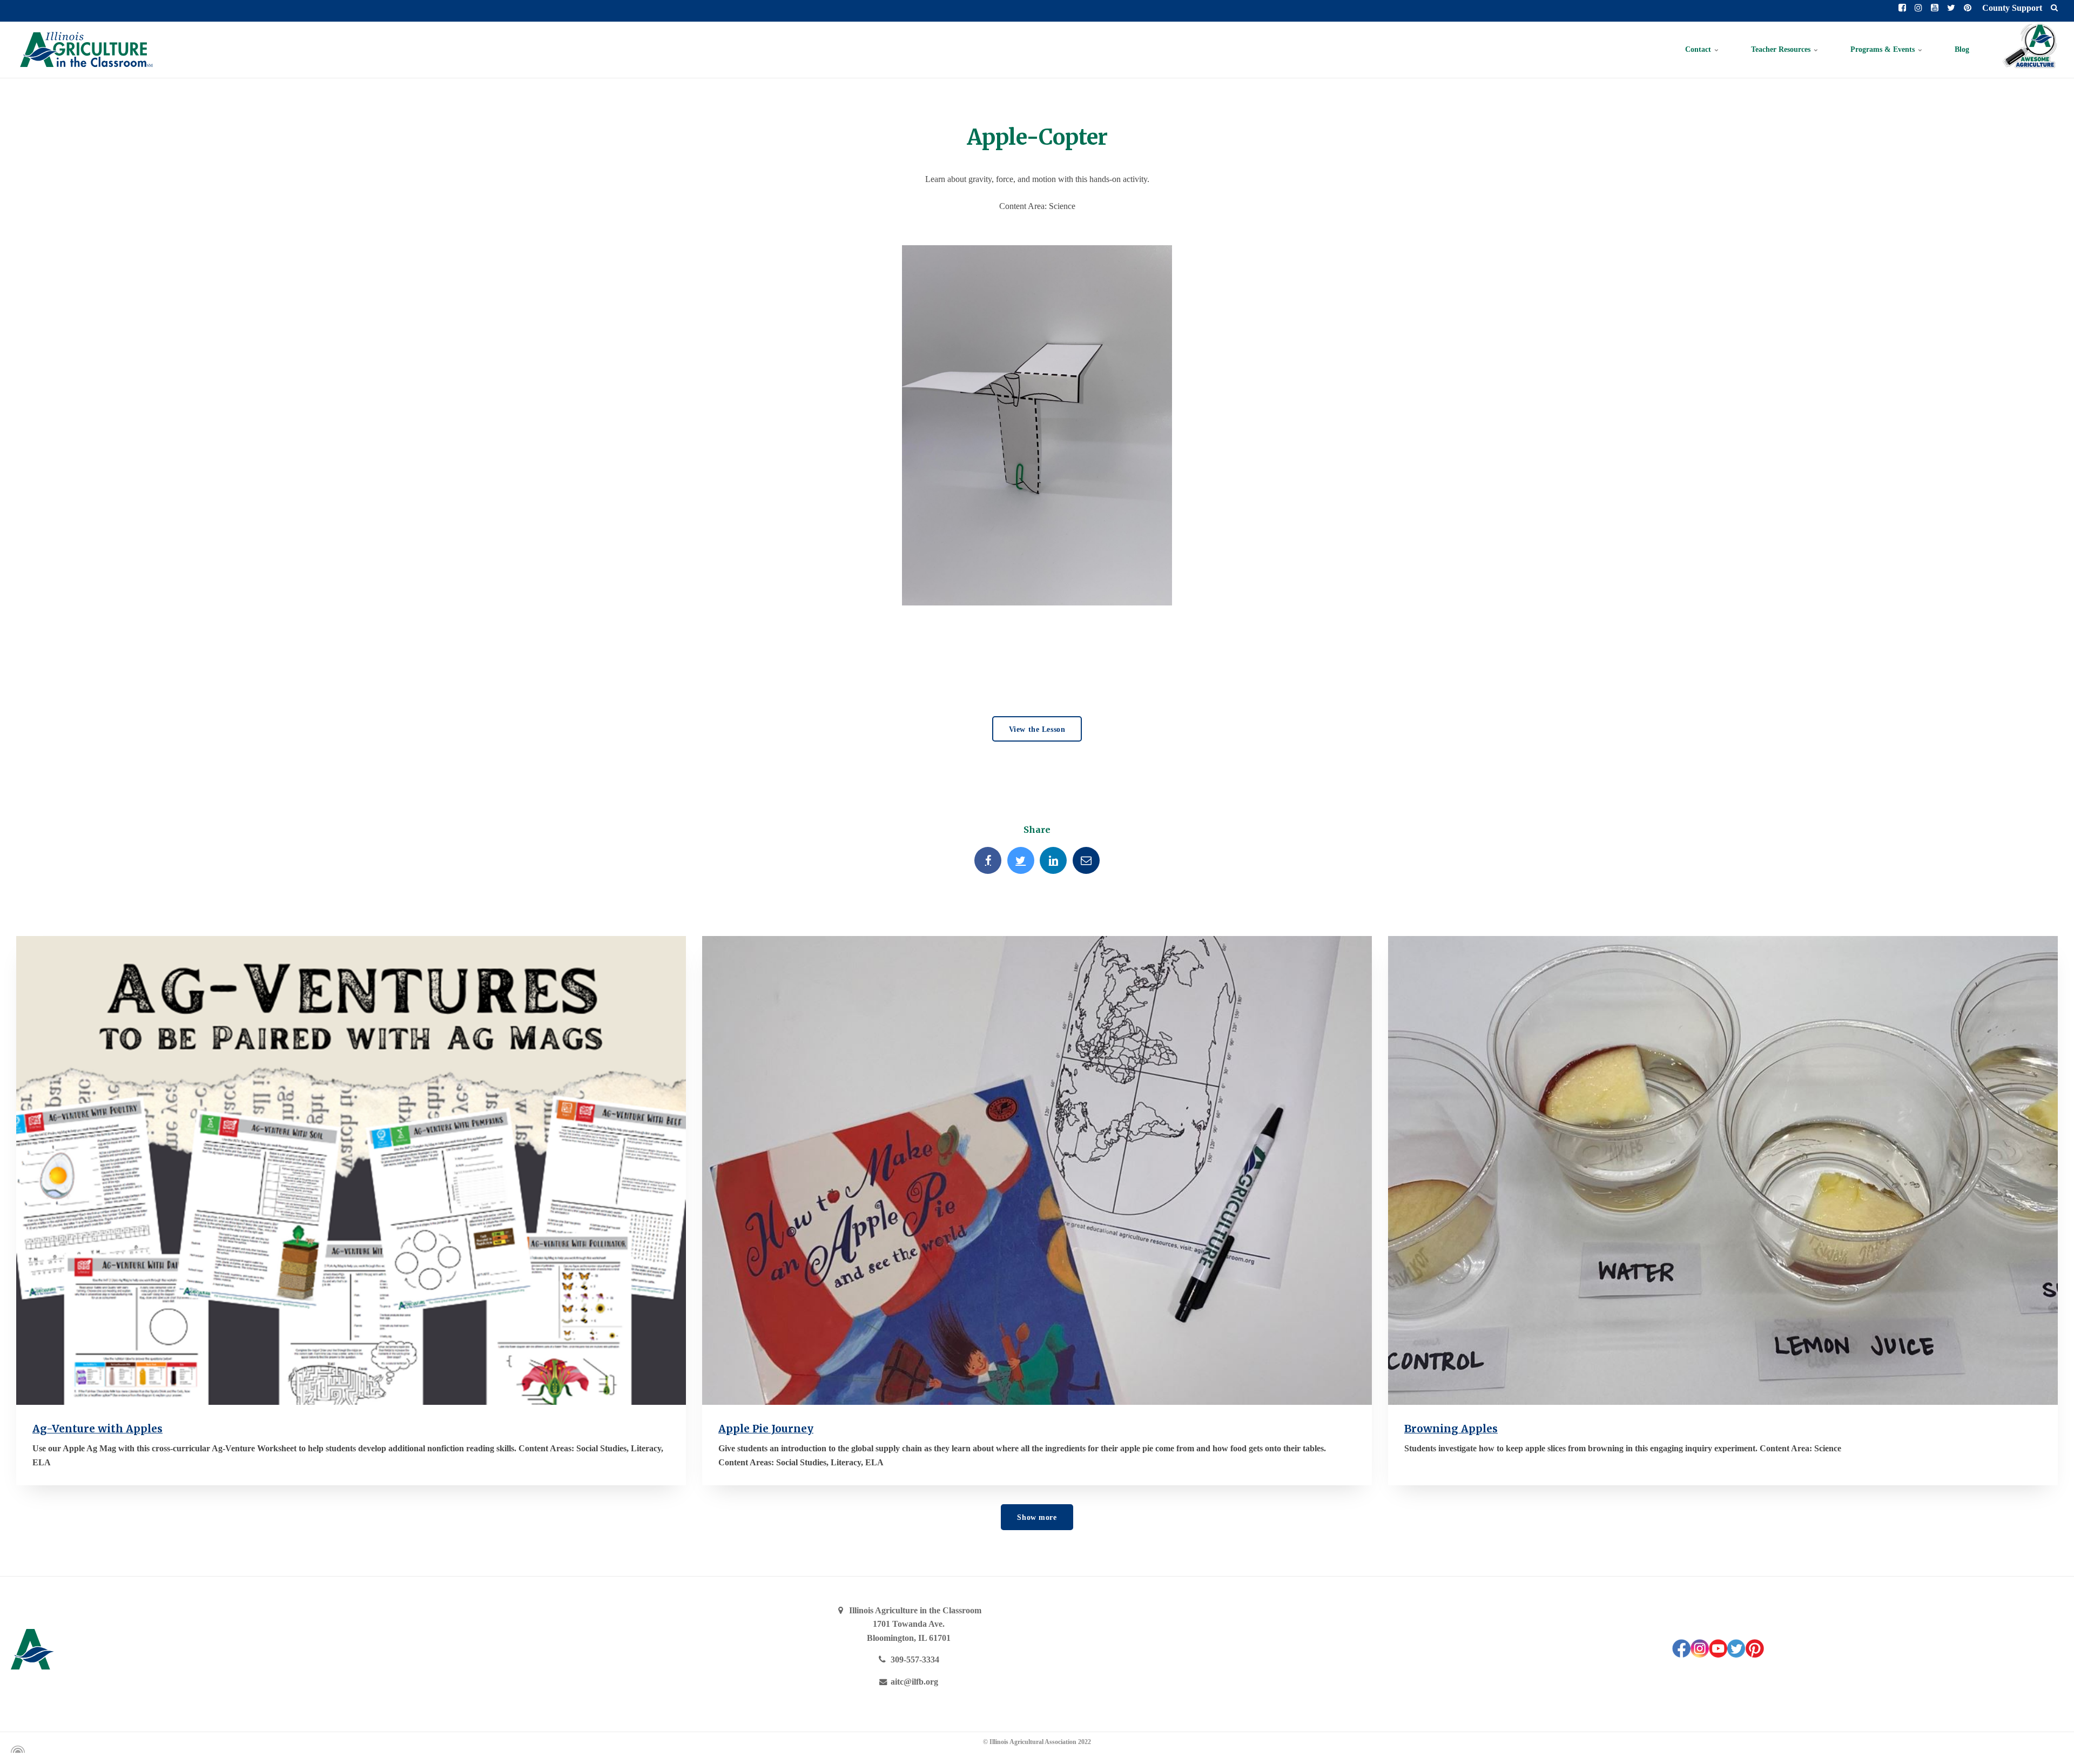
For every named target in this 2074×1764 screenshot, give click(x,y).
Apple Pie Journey (766, 1429)
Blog (1962, 49)
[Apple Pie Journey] (1037, 1170)
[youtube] (1718, 1655)
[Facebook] (988, 860)
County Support (2011, 8)
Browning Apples (1451, 1429)
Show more (1037, 1517)
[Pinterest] (1755, 1655)
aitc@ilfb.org (913, 1682)
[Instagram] (1700, 1655)
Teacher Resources (1782, 49)
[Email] (1086, 860)
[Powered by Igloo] (16, 1749)
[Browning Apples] (1723, 1170)
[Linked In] (1053, 860)
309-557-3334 (914, 1659)
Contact (1699, 49)
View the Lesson (1037, 729)
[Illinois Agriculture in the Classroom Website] (86, 50)
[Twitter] (1021, 860)
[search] (2054, 8)
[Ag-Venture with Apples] (351, 1170)
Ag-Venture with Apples (97, 1429)
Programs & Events (1884, 49)
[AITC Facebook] (1681, 1655)
